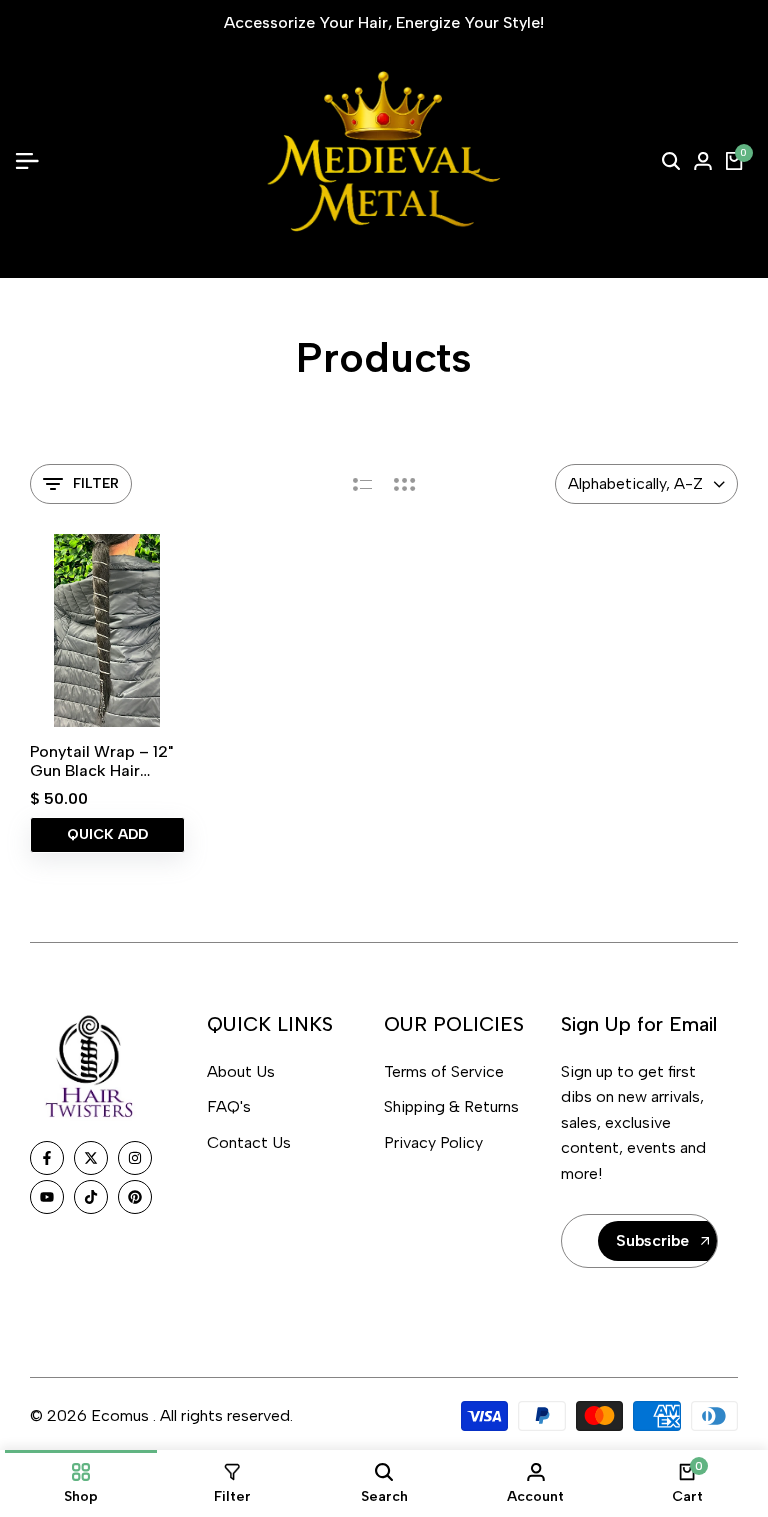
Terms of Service (444, 1071)
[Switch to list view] (362, 484)
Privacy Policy (433, 1142)
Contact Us (249, 1142)
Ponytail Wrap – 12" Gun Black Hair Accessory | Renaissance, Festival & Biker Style (101, 761)
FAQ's (229, 1106)
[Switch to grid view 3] (405, 484)
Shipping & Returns (451, 1106)
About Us (241, 1071)
